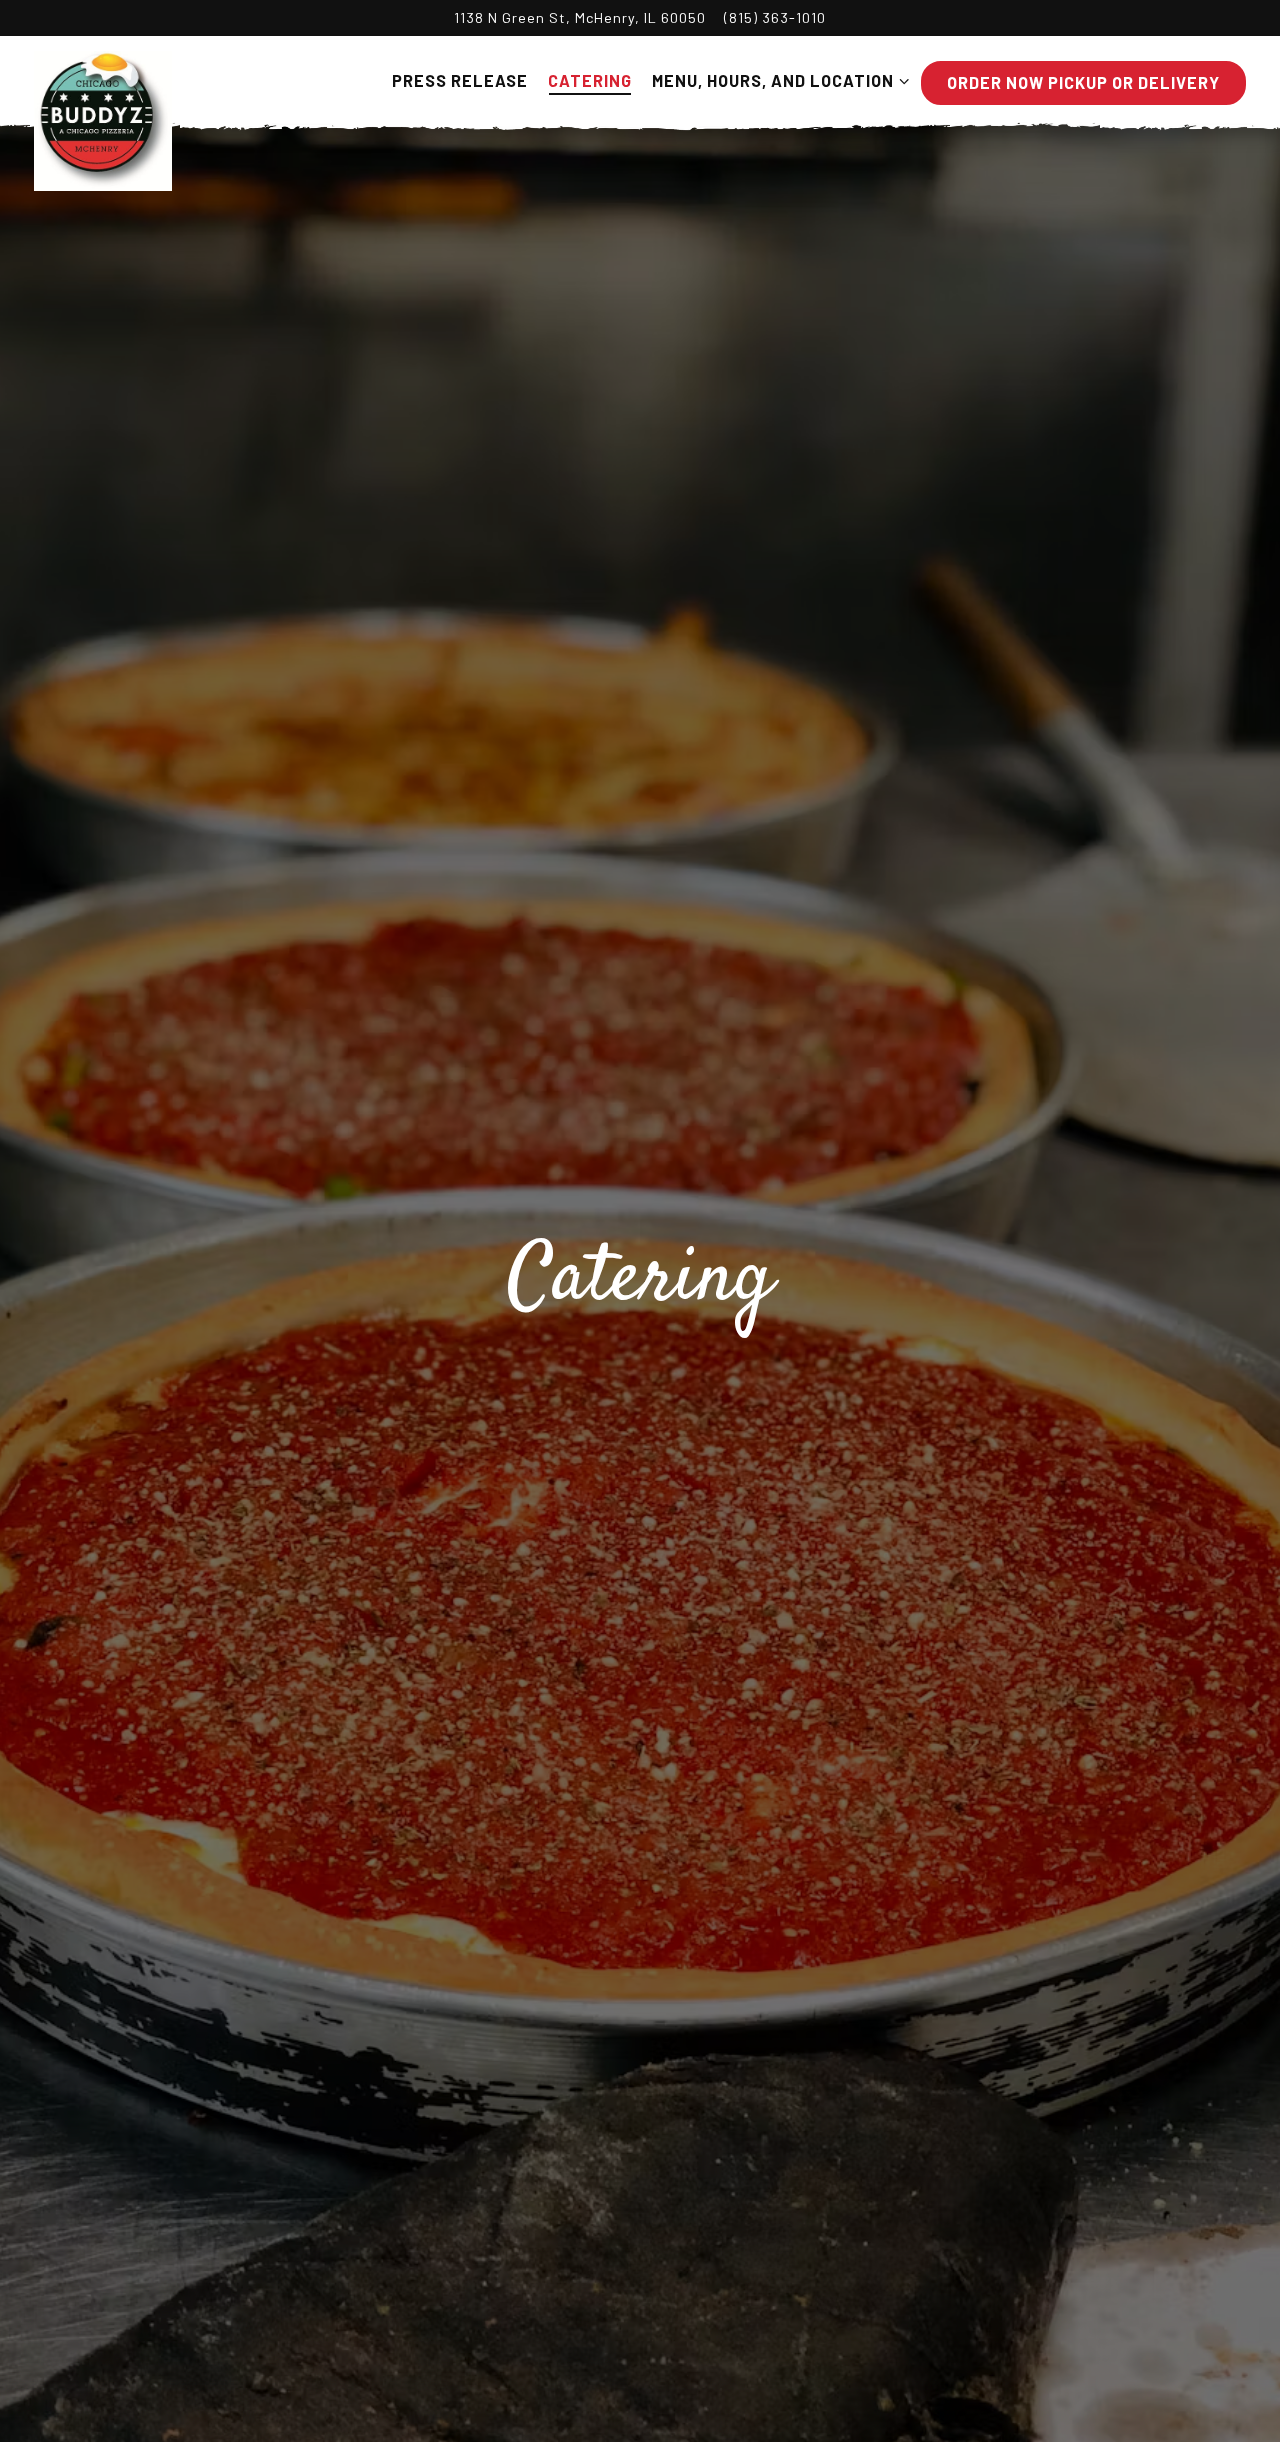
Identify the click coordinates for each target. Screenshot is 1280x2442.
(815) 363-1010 (775, 17)
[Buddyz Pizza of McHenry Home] (104, 119)
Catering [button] (590, 80)
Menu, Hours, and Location (776, 80)
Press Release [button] (460, 80)
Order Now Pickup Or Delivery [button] (1083, 82)
